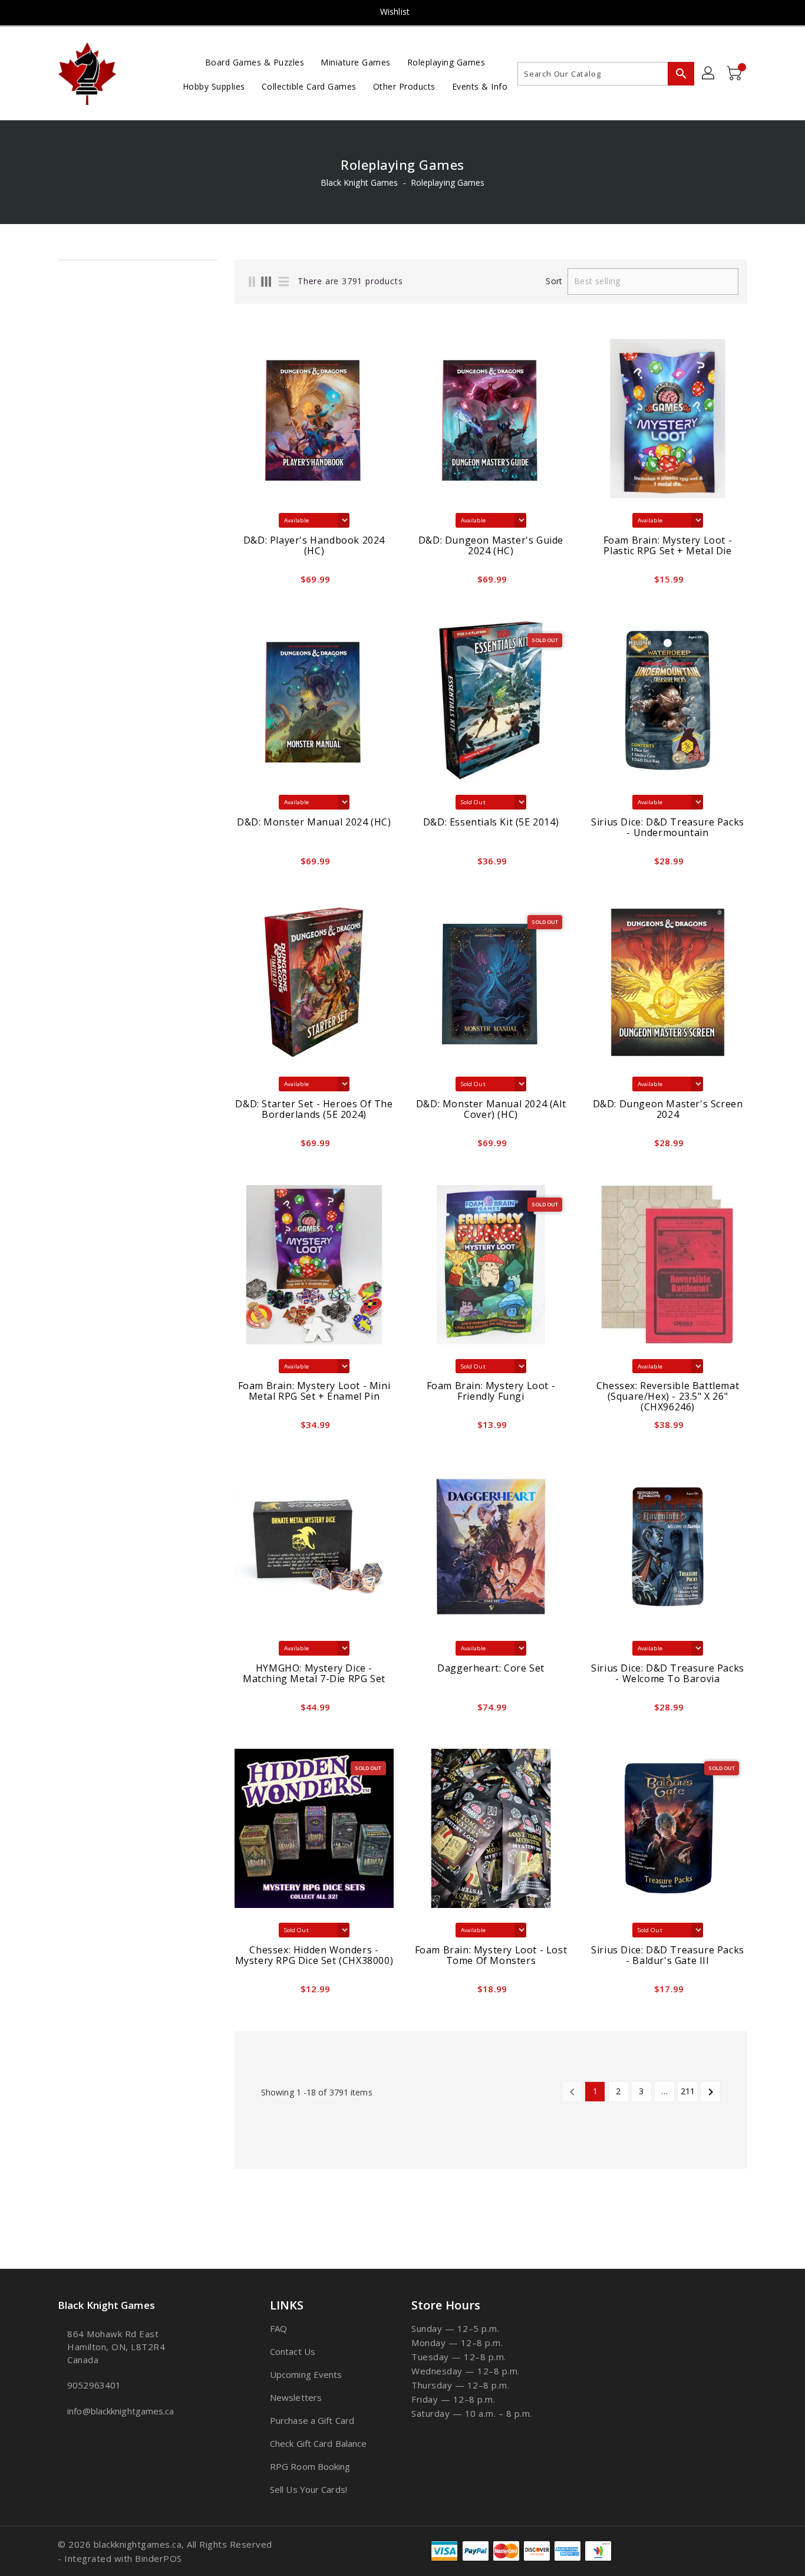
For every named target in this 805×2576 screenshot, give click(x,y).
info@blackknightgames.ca (121, 2411)
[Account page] (709, 74)
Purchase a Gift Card (312, 2420)
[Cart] (735, 74)
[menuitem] (255, 62)
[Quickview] (247, 583)
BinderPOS (159, 2558)
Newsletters (296, 2397)
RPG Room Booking (310, 2466)
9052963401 (94, 2385)
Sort (554, 281)
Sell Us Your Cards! (309, 2489)
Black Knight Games (359, 182)
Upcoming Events (306, 2374)
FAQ (278, 2328)
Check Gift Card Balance (318, 2443)
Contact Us (293, 2351)
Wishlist (395, 11)
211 (688, 2091)
